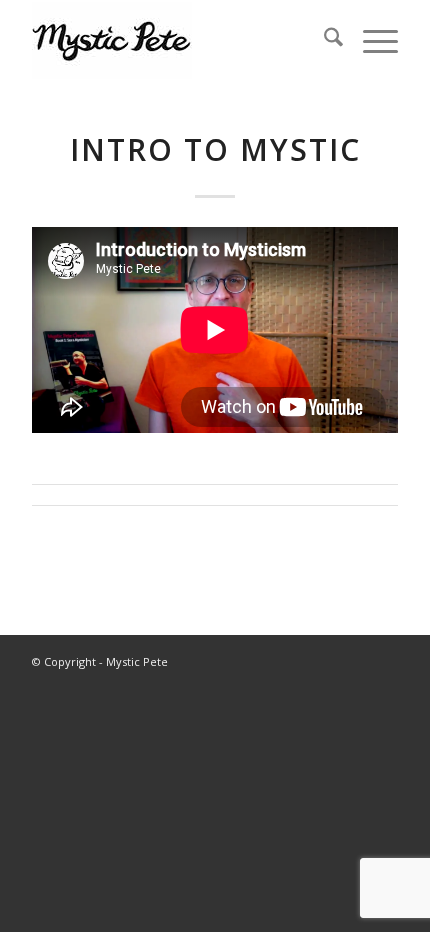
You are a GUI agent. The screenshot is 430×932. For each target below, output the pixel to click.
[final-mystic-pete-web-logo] (178, 40)
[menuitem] (323, 40)
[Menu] (370, 40)
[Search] (323, 40)
